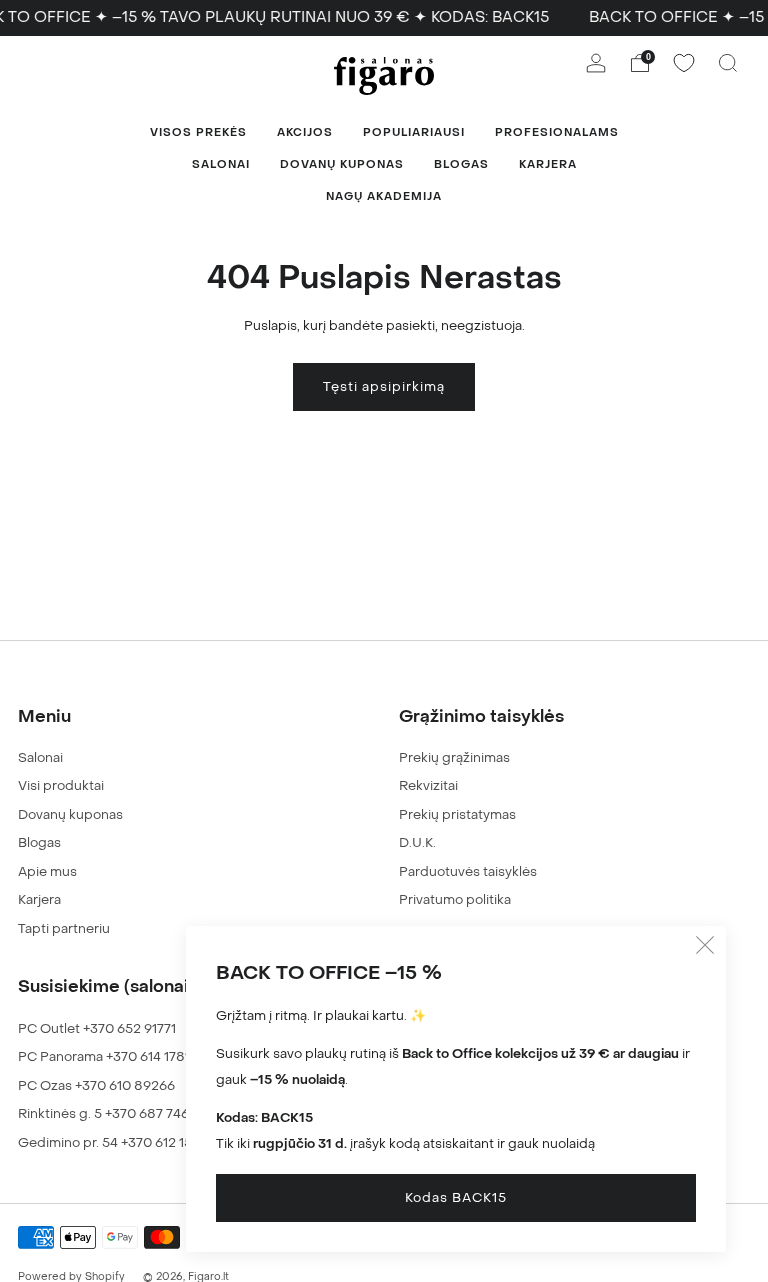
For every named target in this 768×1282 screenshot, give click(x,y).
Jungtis (142, 744)
